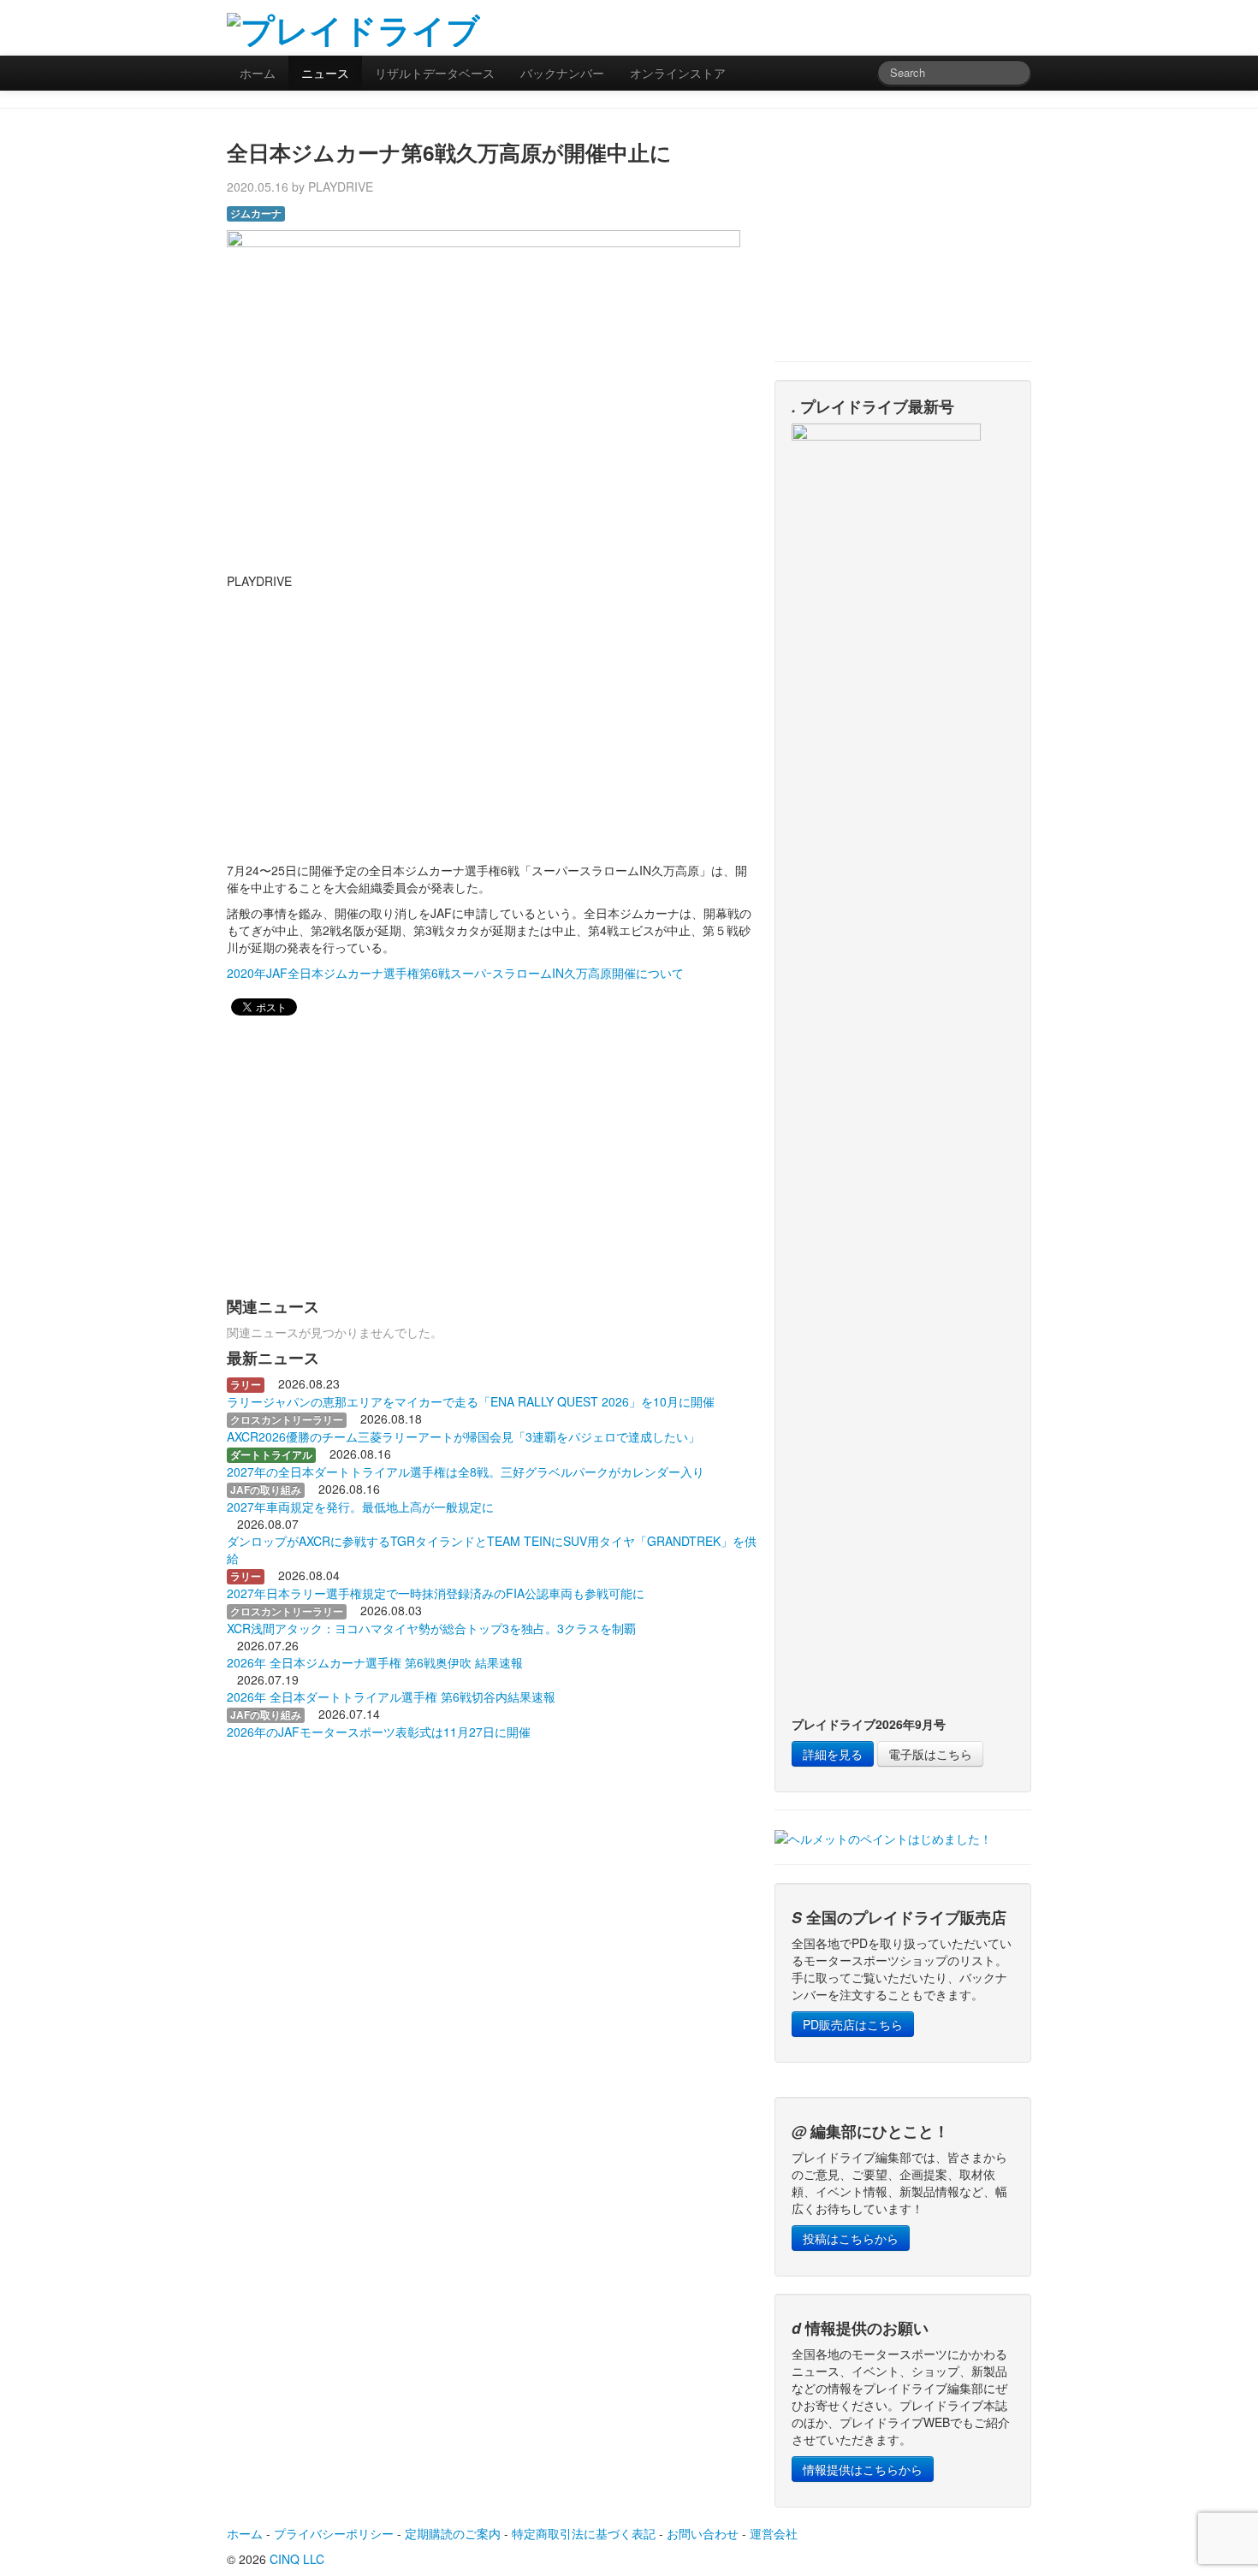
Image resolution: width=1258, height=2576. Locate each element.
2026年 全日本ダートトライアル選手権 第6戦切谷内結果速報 (391, 1697)
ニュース (325, 73)
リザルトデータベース (435, 73)
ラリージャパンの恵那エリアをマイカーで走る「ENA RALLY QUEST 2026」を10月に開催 (471, 1401)
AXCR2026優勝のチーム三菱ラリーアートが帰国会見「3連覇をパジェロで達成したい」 (463, 1436)
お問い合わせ (703, 2533)
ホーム (258, 73)
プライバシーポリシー (334, 2533)
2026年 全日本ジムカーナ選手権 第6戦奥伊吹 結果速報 (375, 1662)
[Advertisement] (831, 26)
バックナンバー (562, 73)
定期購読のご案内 (453, 2533)
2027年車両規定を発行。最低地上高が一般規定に (360, 1507)
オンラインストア (678, 73)
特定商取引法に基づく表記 (584, 2533)
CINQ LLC (297, 2559)
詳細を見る (833, 1754)
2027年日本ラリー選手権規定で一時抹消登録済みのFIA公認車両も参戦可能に (436, 1593)
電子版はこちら (930, 1754)
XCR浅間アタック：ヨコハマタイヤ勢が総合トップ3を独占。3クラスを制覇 (431, 1628)
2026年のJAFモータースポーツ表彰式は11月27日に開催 (379, 1732)
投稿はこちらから (851, 2238)
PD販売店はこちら (853, 2024)
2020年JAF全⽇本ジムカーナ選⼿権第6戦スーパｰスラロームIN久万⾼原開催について (455, 973)
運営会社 (774, 2533)
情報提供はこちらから (863, 2469)
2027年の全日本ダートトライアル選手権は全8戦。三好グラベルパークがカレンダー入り (466, 1472)
